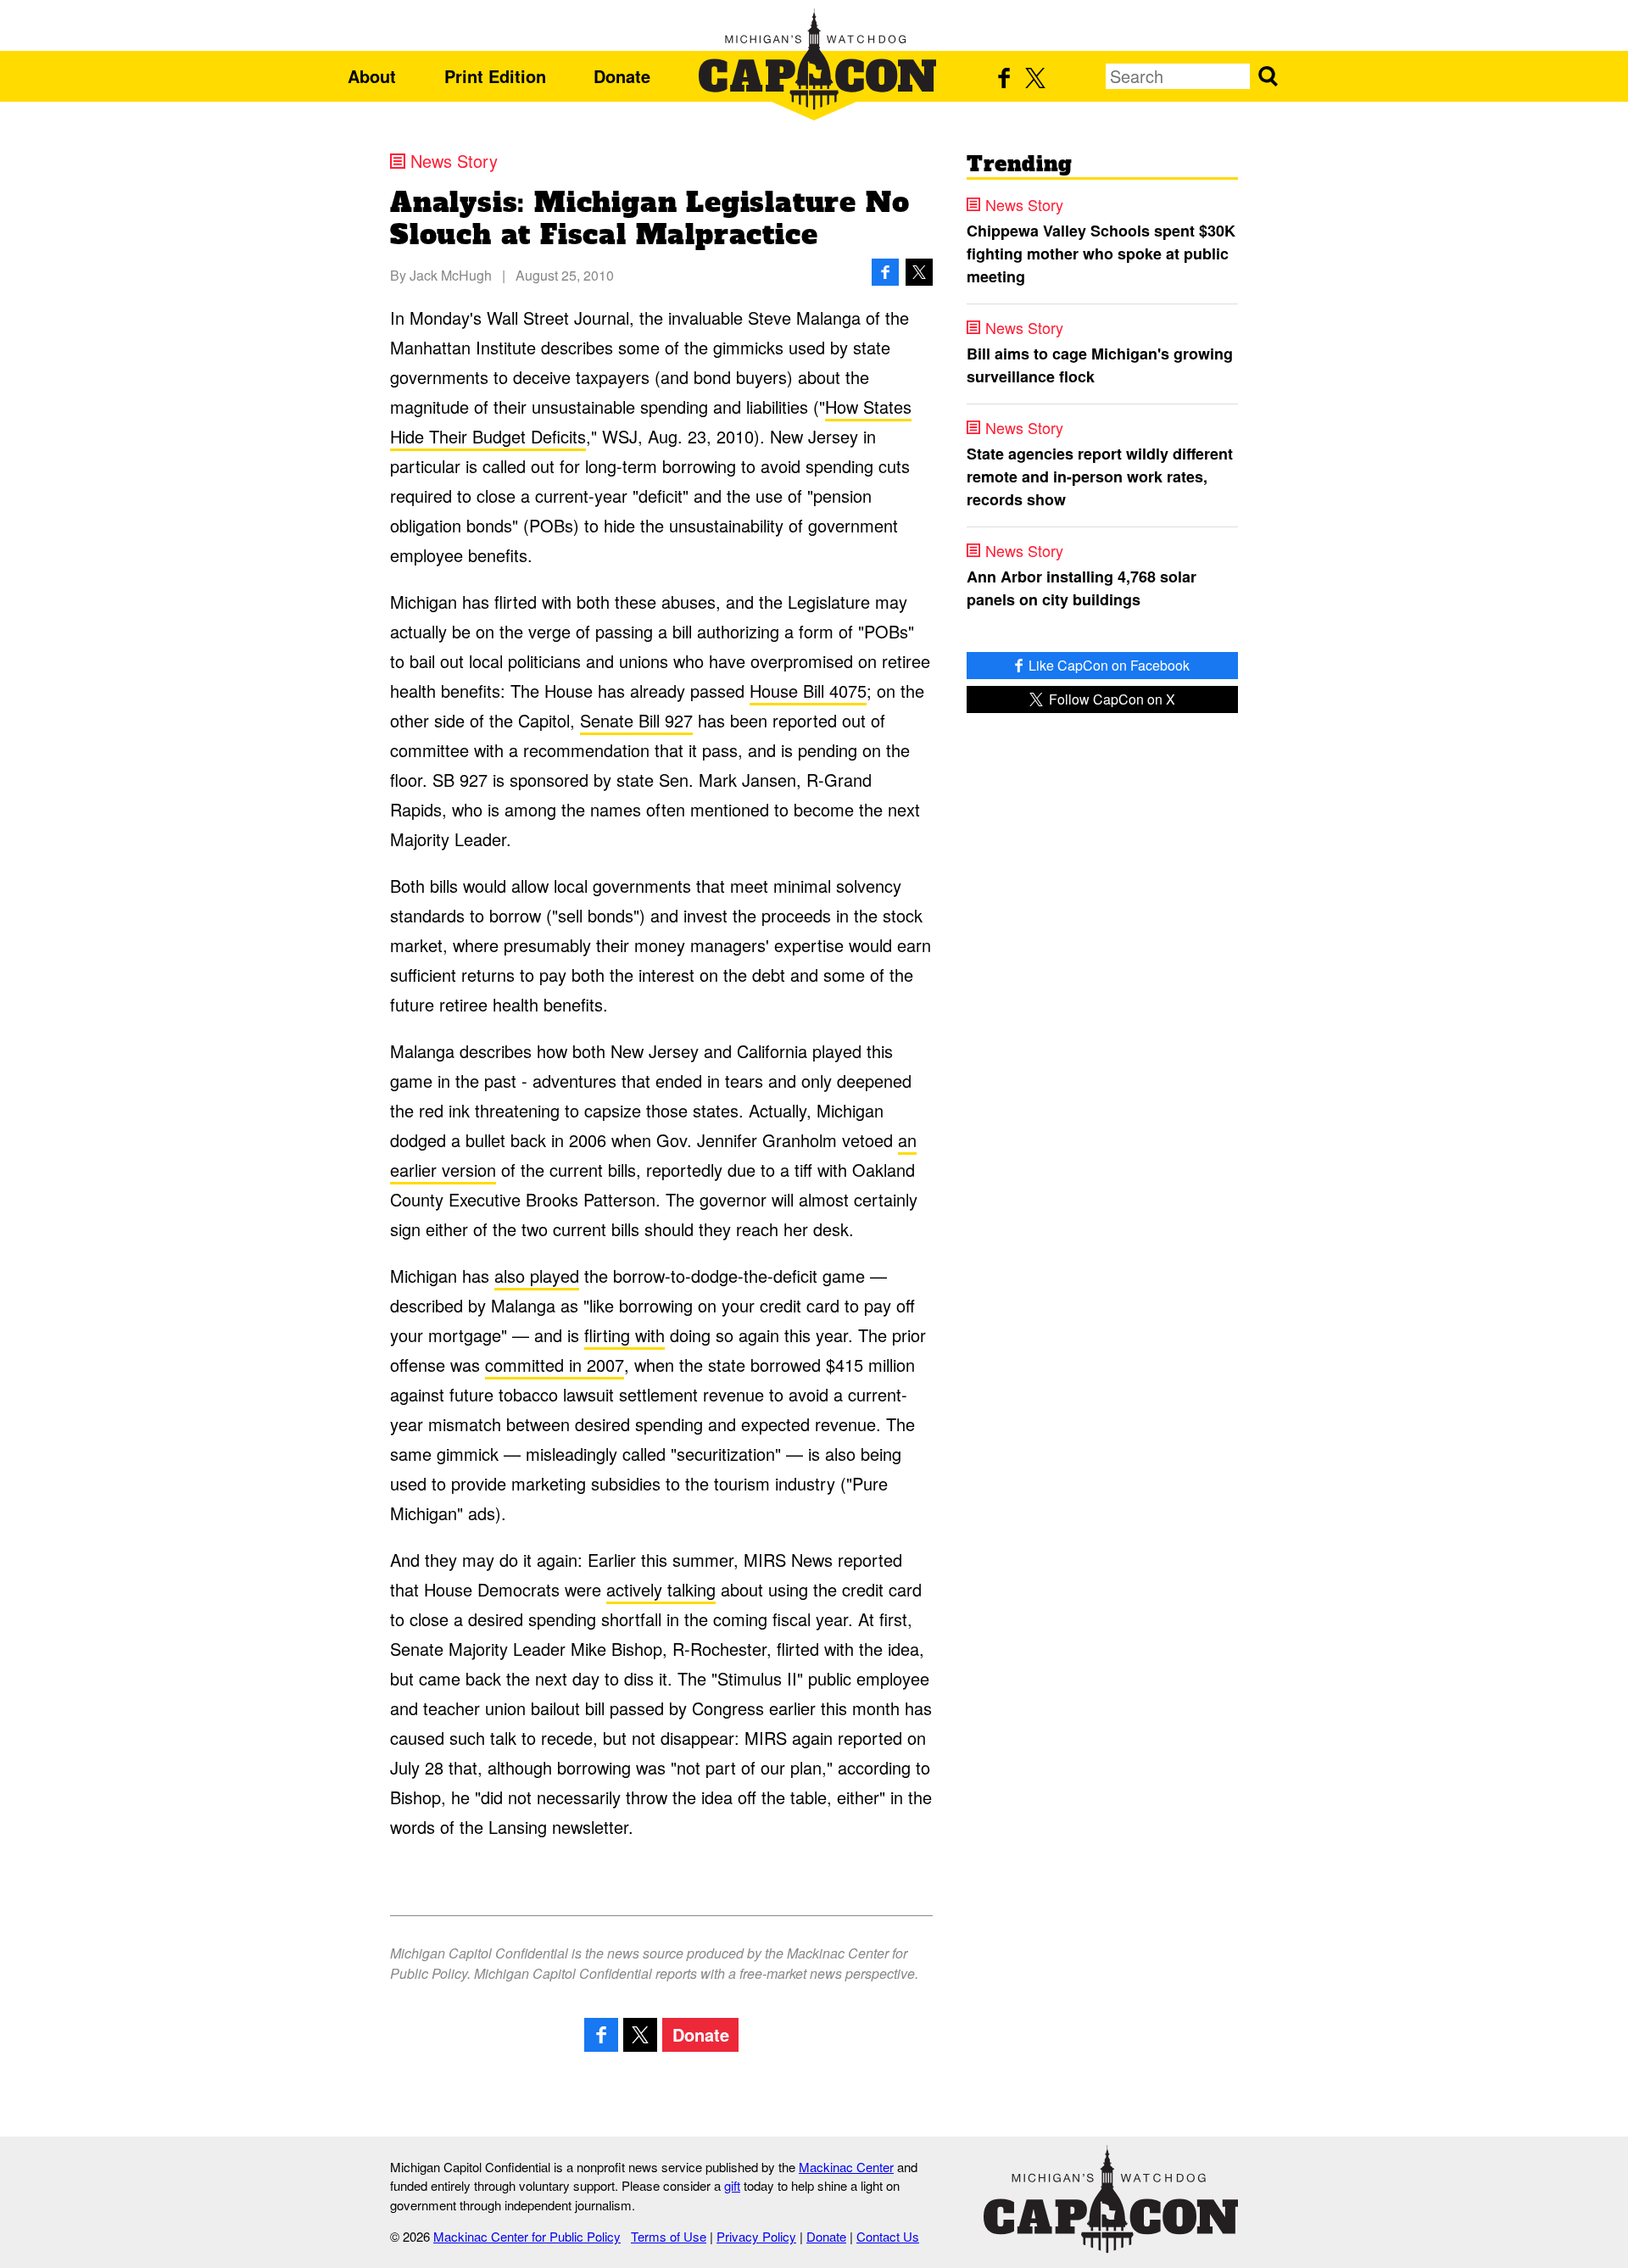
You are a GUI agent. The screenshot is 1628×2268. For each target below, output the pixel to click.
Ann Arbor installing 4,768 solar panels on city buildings (1082, 588)
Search (1268, 76)
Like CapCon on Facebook (1107, 665)
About (372, 76)
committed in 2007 (555, 1365)
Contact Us (888, 2236)
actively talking (661, 1589)
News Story (454, 161)
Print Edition (495, 76)
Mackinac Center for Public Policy (527, 2236)
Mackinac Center (846, 2167)
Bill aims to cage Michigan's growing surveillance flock (1100, 365)
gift (732, 2185)
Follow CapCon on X (1110, 699)
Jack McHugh (451, 275)
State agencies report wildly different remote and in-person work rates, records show (1100, 476)
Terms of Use (669, 2236)
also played (537, 1276)
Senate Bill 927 (636, 720)
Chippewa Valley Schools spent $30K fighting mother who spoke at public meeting (1101, 254)
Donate (622, 76)
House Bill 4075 (808, 691)
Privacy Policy (756, 2236)
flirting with (624, 1335)
